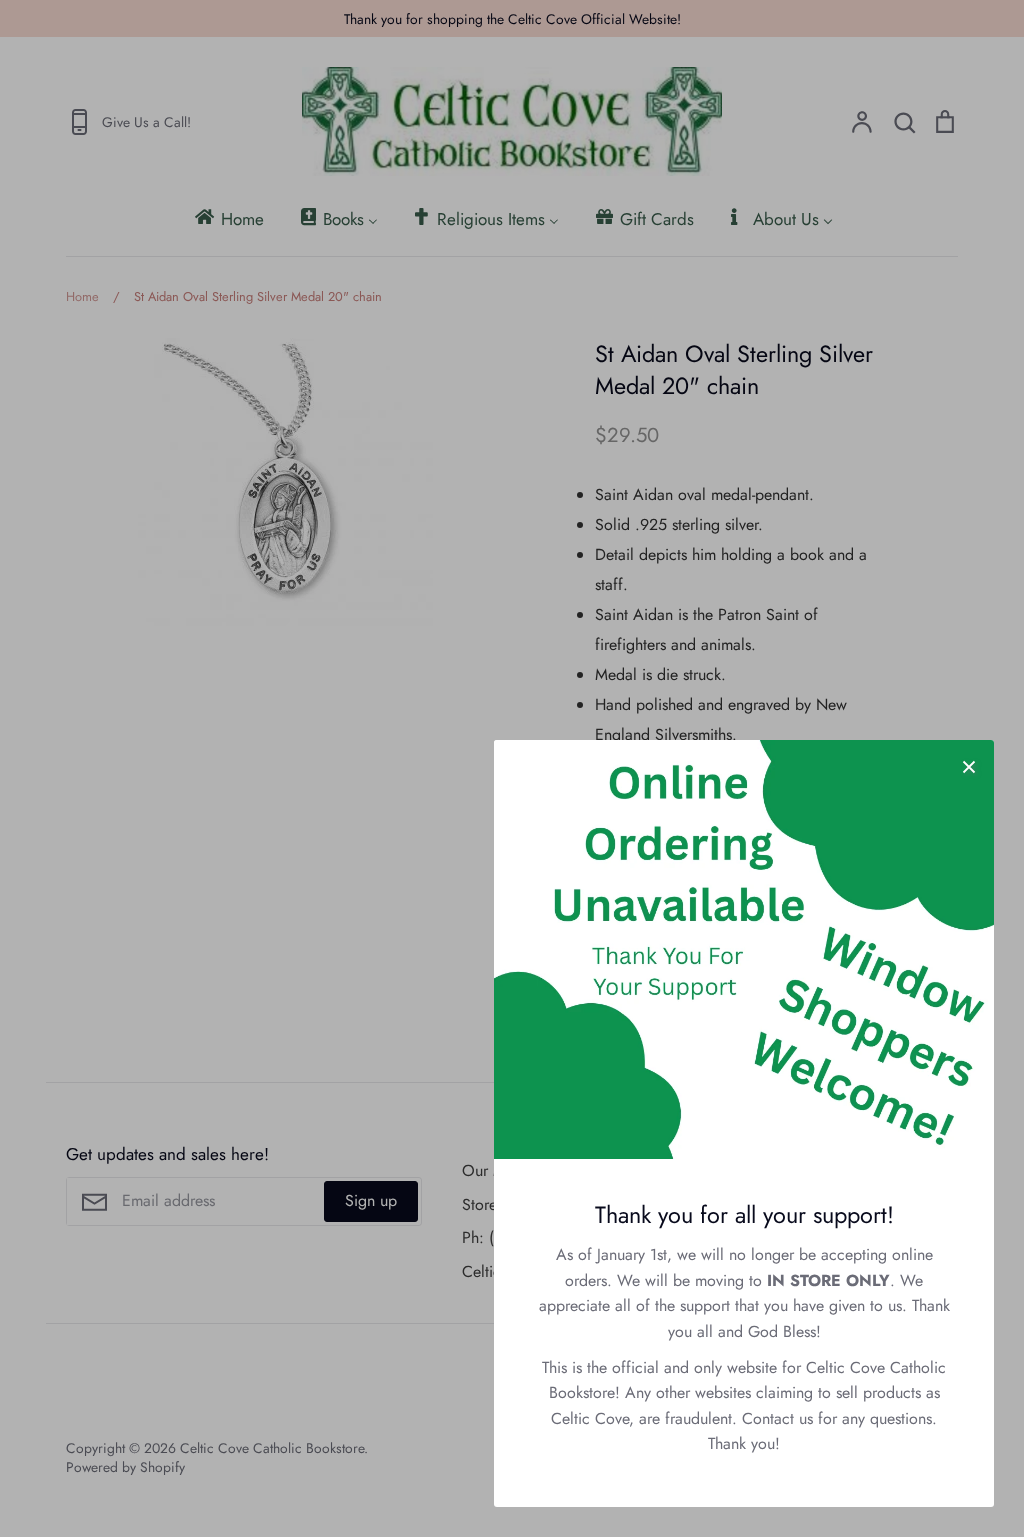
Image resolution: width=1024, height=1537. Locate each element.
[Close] (969, 765)
